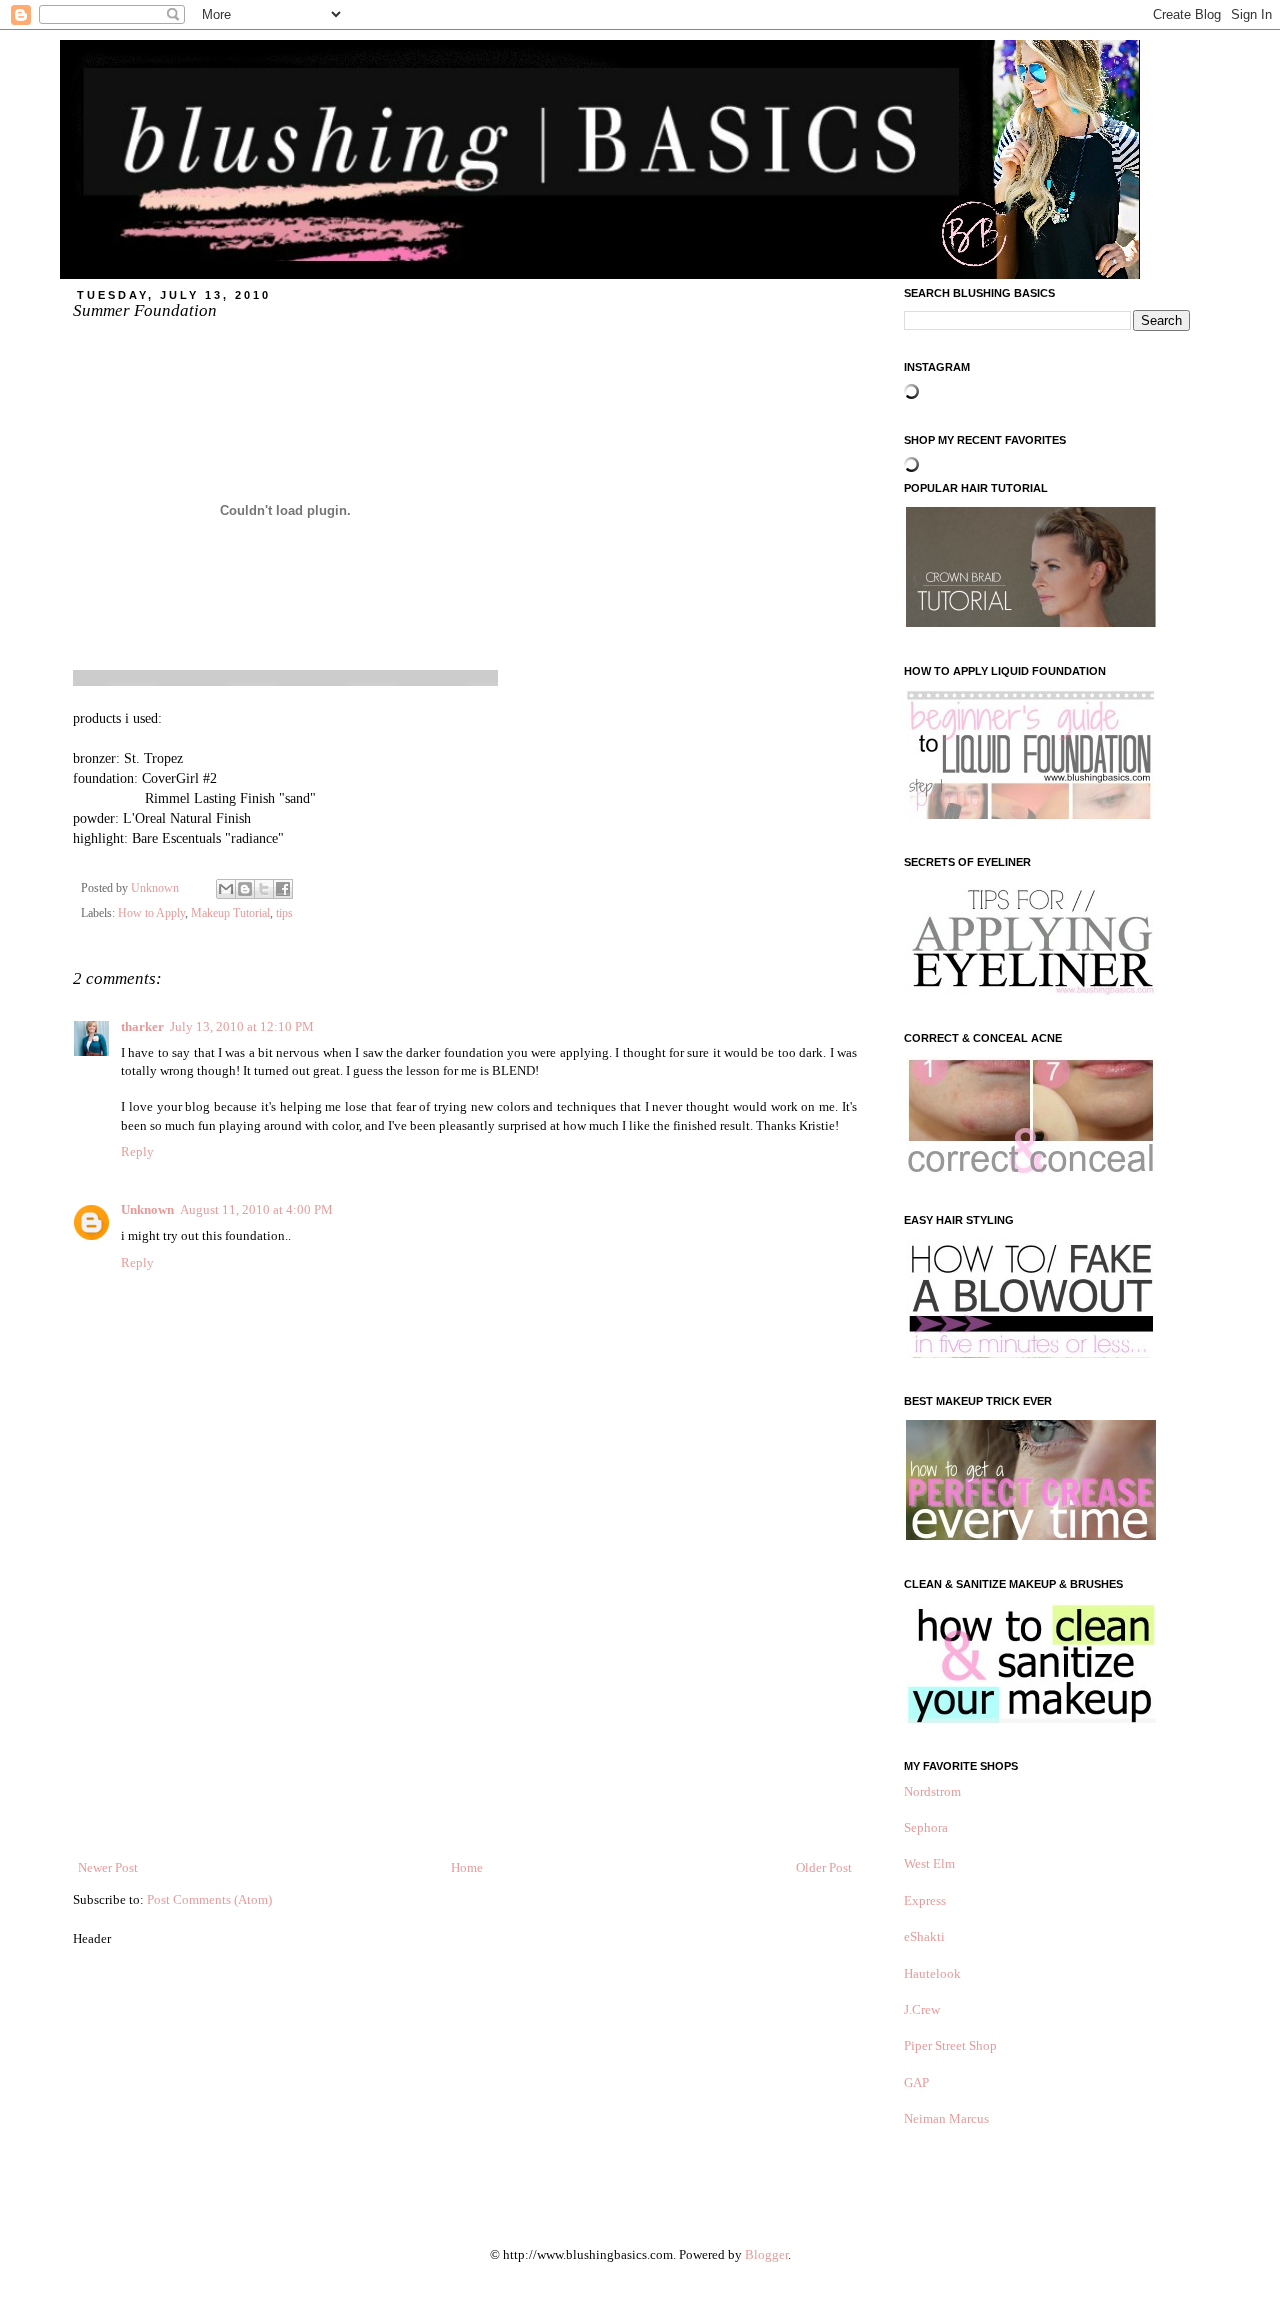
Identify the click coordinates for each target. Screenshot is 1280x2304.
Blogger (766, 2254)
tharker (142, 1026)
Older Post (824, 1867)
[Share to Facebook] (283, 889)
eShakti (924, 1936)
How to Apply (151, 913)
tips (284, 913)
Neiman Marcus (946, 2118)
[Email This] (226, 889)
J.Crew (922, 2009)
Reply (137, 1151)
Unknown (147, 1209)
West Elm (929, 1863)
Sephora (926, 1827)
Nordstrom (932, 1791)
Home (467, 1867)
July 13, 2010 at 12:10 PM (242, 1026)
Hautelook (932, 1973)
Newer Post (108, 1867)
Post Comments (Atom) (209, 1899)
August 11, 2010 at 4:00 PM (256, 1209)
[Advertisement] (465, 1708)
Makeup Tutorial (230, 913)
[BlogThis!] (245, 889)
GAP (916, 2082)
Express (925, 1900)
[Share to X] (264, 889)
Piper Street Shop (950, 2045)
